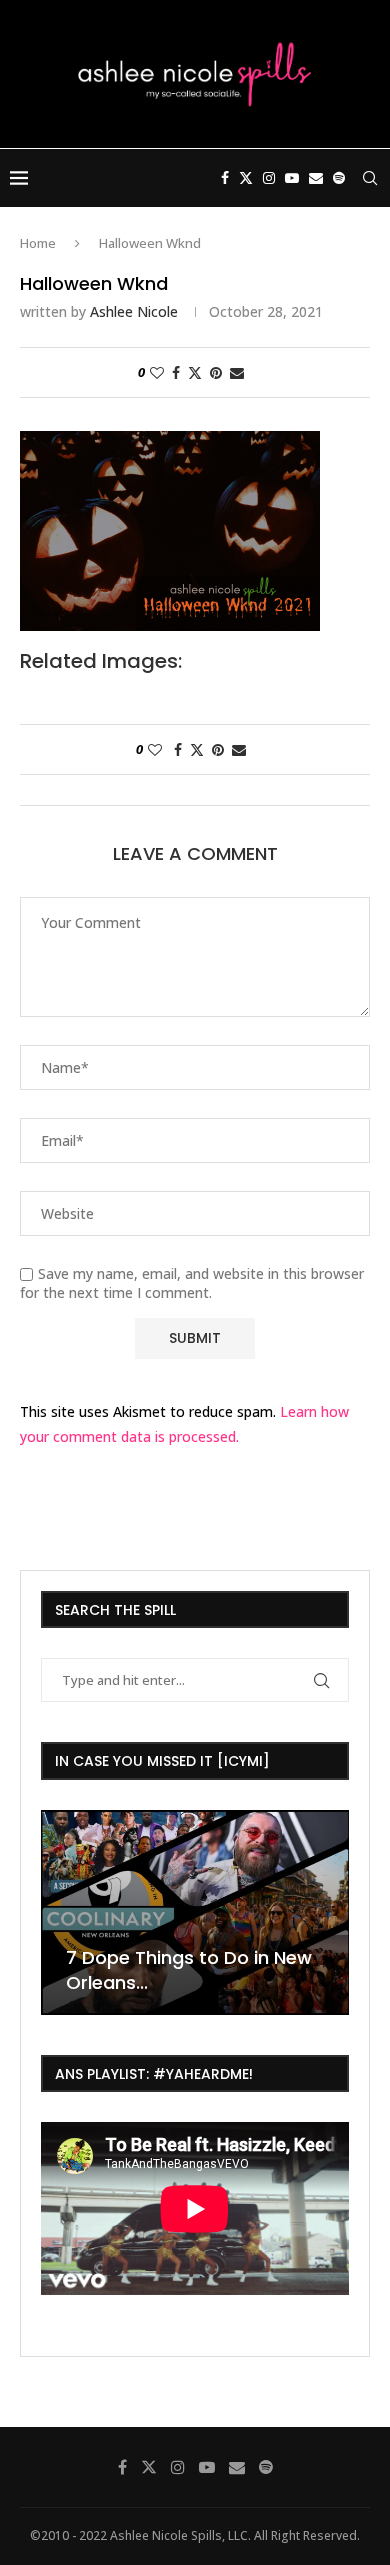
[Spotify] (339, 178)
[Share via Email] (237, 372)
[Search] (370, 178)
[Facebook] (225, 178)
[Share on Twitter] (195, 372)
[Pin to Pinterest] (216, 372)
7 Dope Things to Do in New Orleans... (189, 1969)
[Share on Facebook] (176, 372)
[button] (59, 1911)
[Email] (316, 178)
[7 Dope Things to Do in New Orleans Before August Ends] (195, 1912)
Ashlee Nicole (134, 311)
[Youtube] (292, 178)
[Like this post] (157, 372)
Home (38, 243)
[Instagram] (269, 178)
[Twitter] (246, 178)
